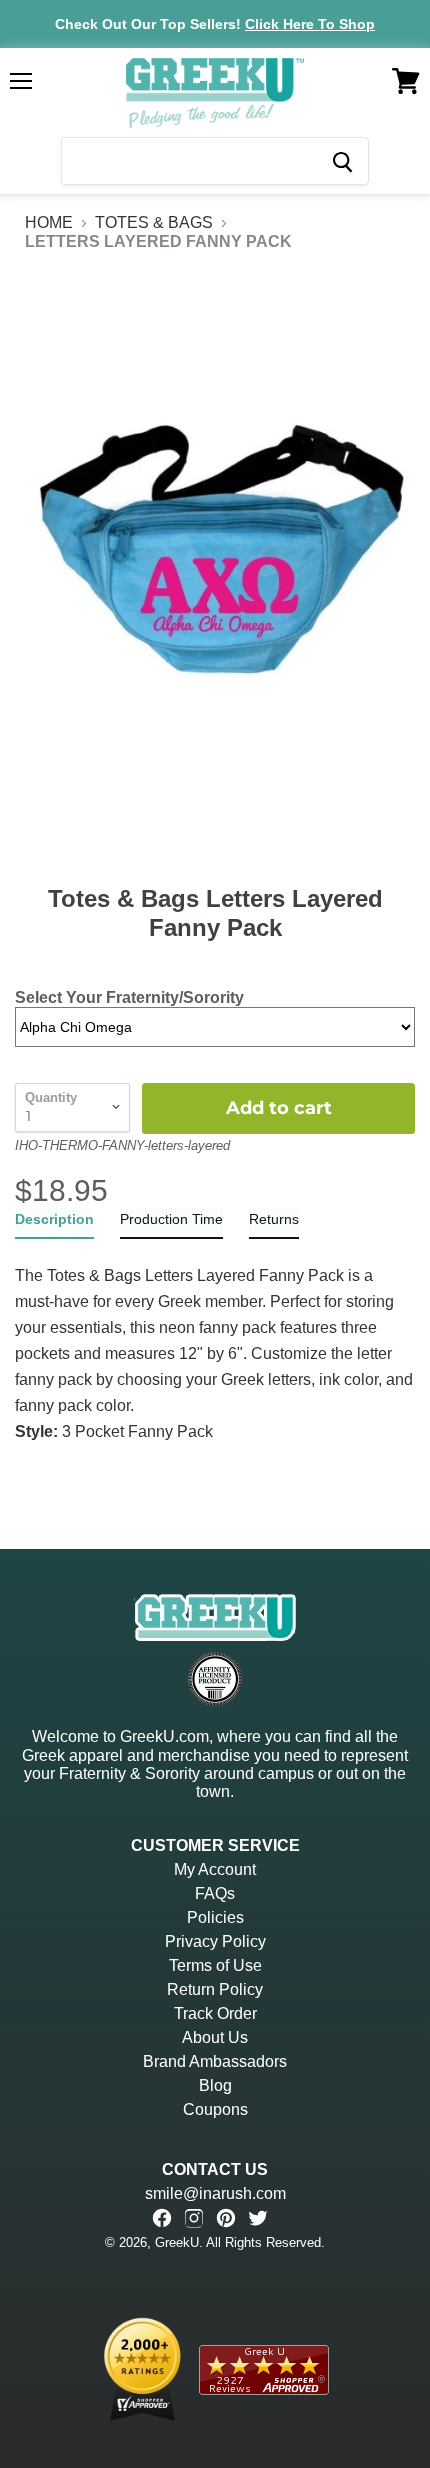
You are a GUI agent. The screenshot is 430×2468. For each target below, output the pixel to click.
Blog (215, 2085)
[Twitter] (258, 2218)
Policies (215, 1917)
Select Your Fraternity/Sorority (129, 997)
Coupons (215, 2109)
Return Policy (215, 1989)
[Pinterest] (226, 2218)
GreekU (177, 2242)
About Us (215, 2037)
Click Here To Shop (310, 24)
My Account (215, 1869)
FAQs (215, 1893)
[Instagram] (194, 2218)
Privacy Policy (215, 1941)
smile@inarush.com (215, 2193)
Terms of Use (215, 1965)
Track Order (215, 2013)
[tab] (54, 1223)
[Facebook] (162, 2218)
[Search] (341, 161)
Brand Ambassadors (215, 2061)
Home (49, 222)
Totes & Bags (154, 222)
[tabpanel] (215, 1342)
